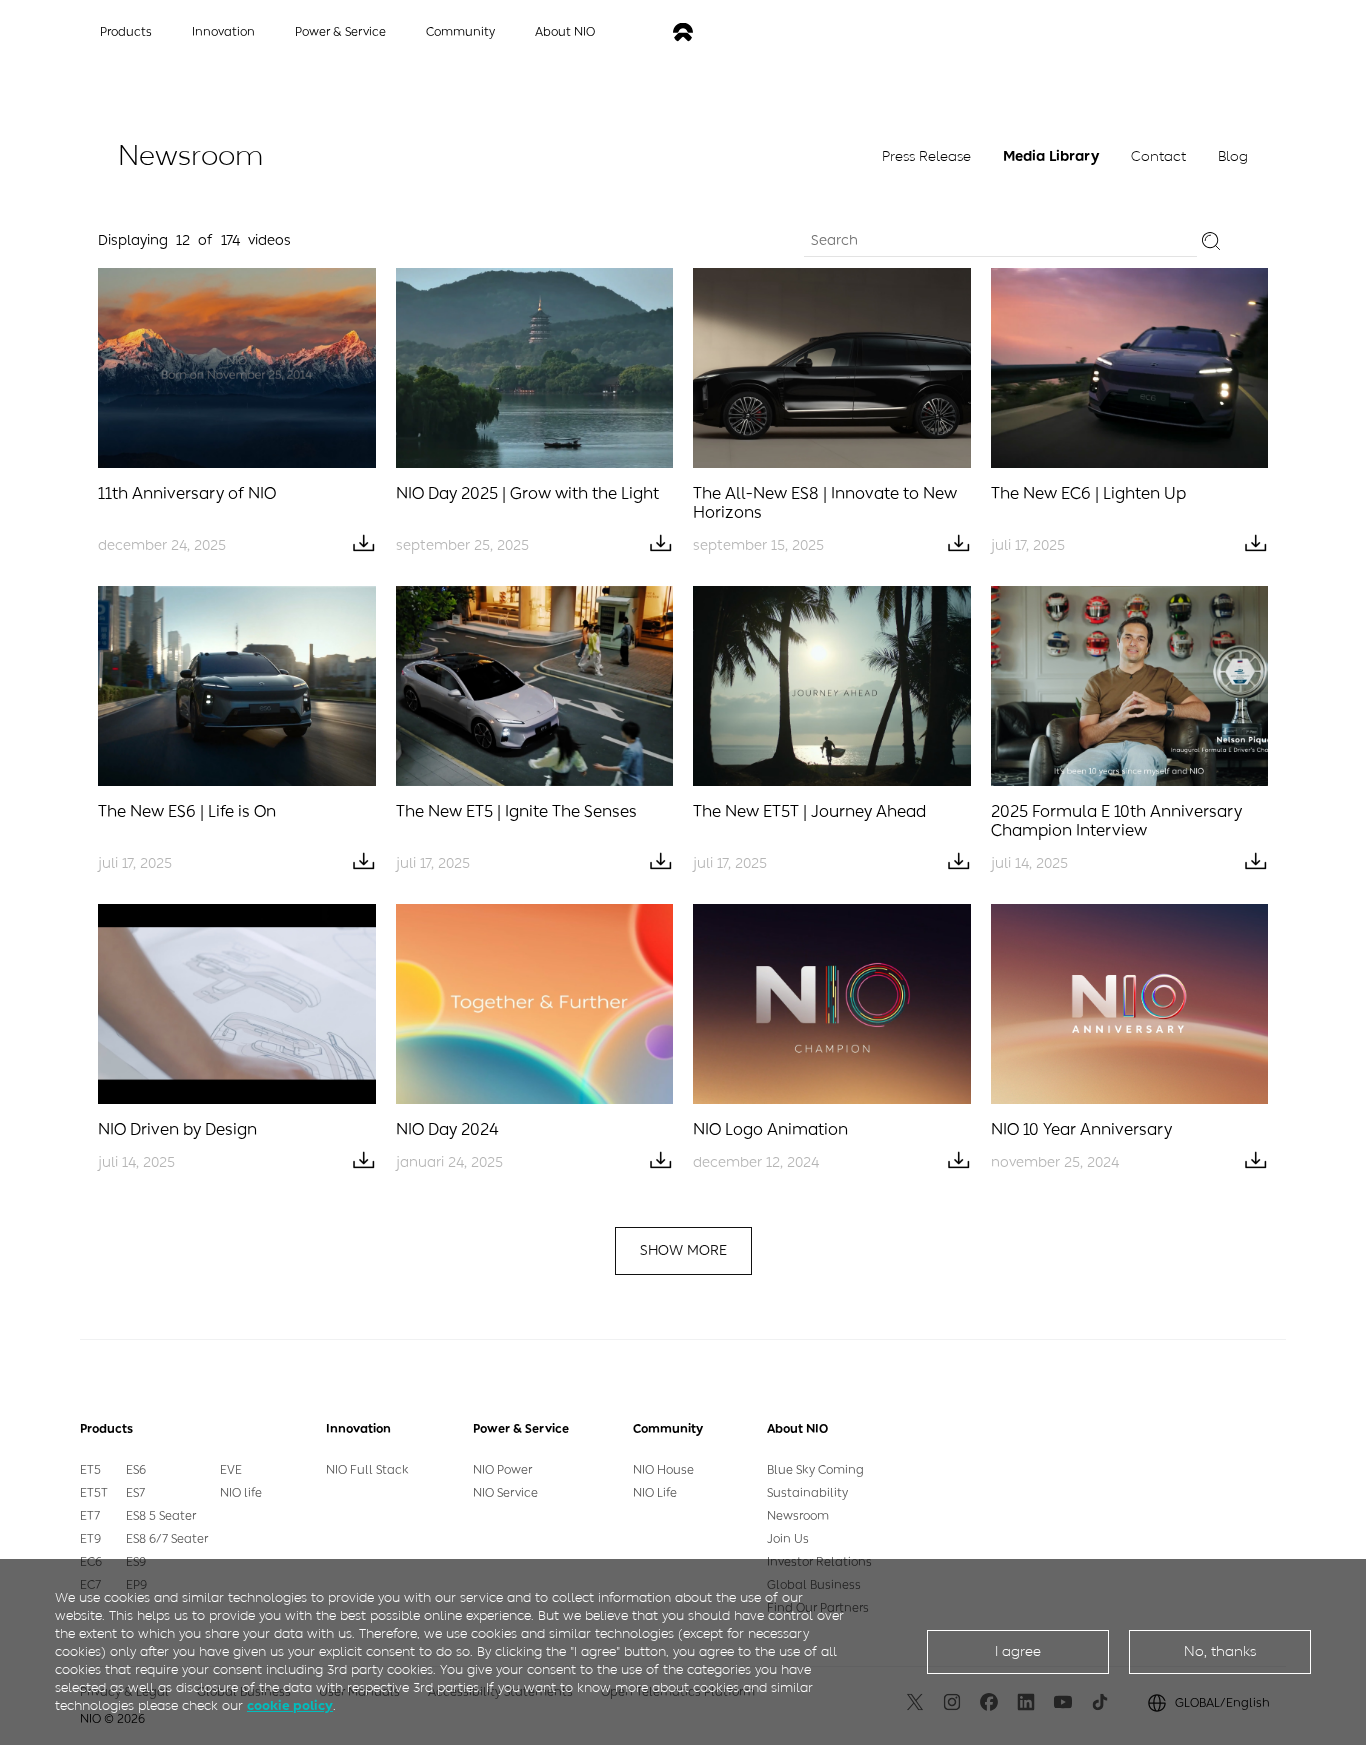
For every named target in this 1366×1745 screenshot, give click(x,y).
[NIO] (683, 32)
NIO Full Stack (367, 1470)
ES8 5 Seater (161, 1516)
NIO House (663, 1470)
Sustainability (807, 1493)
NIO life (241, 1493)
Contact (1158, 156)
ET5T (94, 1493)
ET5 (90, 1470)
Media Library (1051, 156)
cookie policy (290, 1705)
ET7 (90, 1516)
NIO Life (655, 1493)
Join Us (788, 1539)
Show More (683, 1250)
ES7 (135, 1493)
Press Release (926, 156)
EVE (231, 1470)
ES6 (136, 1470)
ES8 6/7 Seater (167, 1539)
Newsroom (798, 1516)
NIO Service (505, 1493)
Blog (1233, 156)
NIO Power (502, 1470)
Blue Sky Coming (815, 1470)
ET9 (90, 1539)
